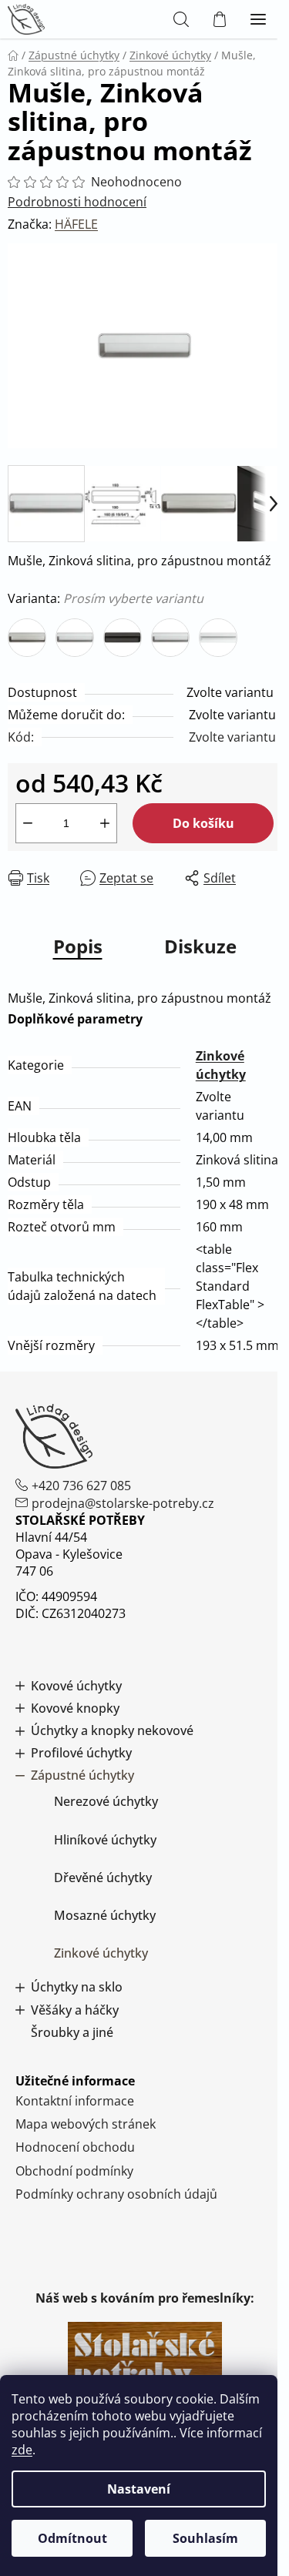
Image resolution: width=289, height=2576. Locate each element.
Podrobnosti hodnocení (77, 202)
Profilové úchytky (81, 1753)
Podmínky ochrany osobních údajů (116, 2194)
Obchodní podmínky (74, 2171)
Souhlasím (205, 2538)
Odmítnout (72, 2538)
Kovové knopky (75, 1708)
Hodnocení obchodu (75, 2147)
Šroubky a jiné (72, 2033)
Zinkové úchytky (101, 1953)
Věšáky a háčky (75, 2010)
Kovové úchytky (76, 1686)
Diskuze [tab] (200, 946)
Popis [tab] (78, 946)
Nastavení (139, 2489)
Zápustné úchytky (82, 1775)
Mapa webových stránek (86, 2124)
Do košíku (203, 823)
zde (22, 2450)
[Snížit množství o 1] (28, 823)
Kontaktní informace (75, 2101)
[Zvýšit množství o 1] (105, 823)
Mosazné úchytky (105, 1915)
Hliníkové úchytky (105, 1840)
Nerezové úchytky (106, 1801)
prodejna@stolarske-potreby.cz (123, 1503)
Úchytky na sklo (77, 1987)
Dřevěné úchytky (103, 1878)
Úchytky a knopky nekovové (112, 1731)
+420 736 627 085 (81, 1486)
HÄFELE (76, 224)
